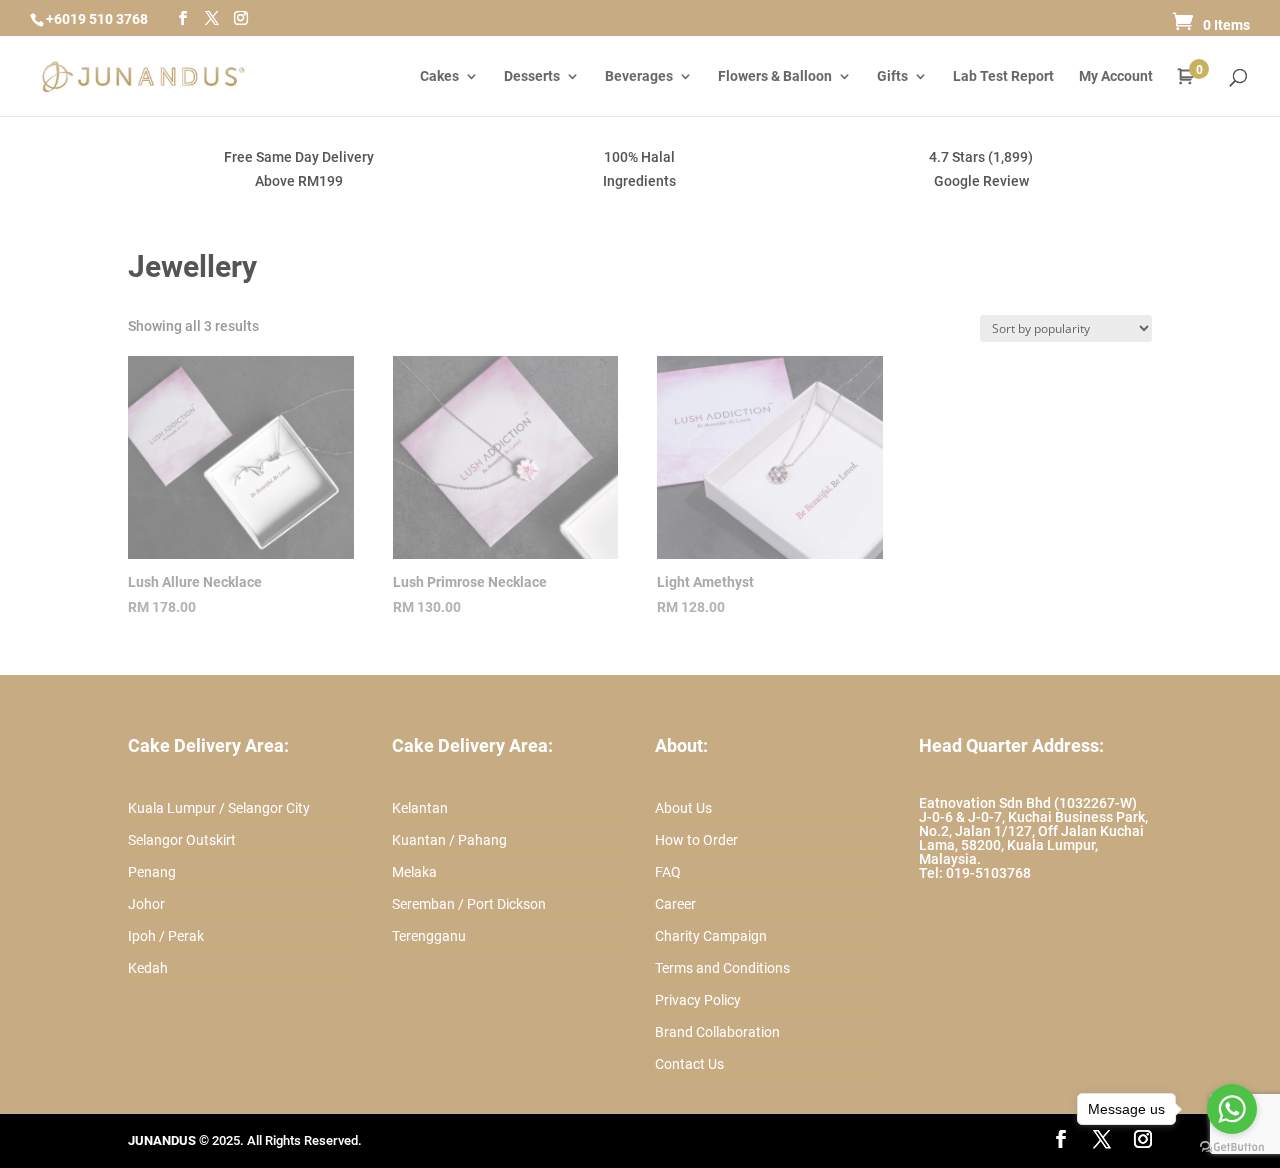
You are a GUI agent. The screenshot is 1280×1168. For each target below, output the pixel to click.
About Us (683, 808)
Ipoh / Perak (166, 936)
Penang (152, 872)
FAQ (668, 872)
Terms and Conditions (722, 968)
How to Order (696, 840)
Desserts (532, 76)
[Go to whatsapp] (1232, 1109)
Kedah (148, 968)
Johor (146, 904)
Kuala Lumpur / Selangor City (219, 808)
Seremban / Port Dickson (469, 904)
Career (675, 904)
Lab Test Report (1003, 76)
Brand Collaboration (717, 1032)
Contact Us (689, 1064)
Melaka (414, 872)
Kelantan (420, 808)
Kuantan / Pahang (449, 840)
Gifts (892, 76)
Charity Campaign (711, 936)
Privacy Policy (698, 1000)
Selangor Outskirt (182, 840)
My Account (1116, 76)
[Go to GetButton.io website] (1232, 1147)
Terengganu (429, 936)
